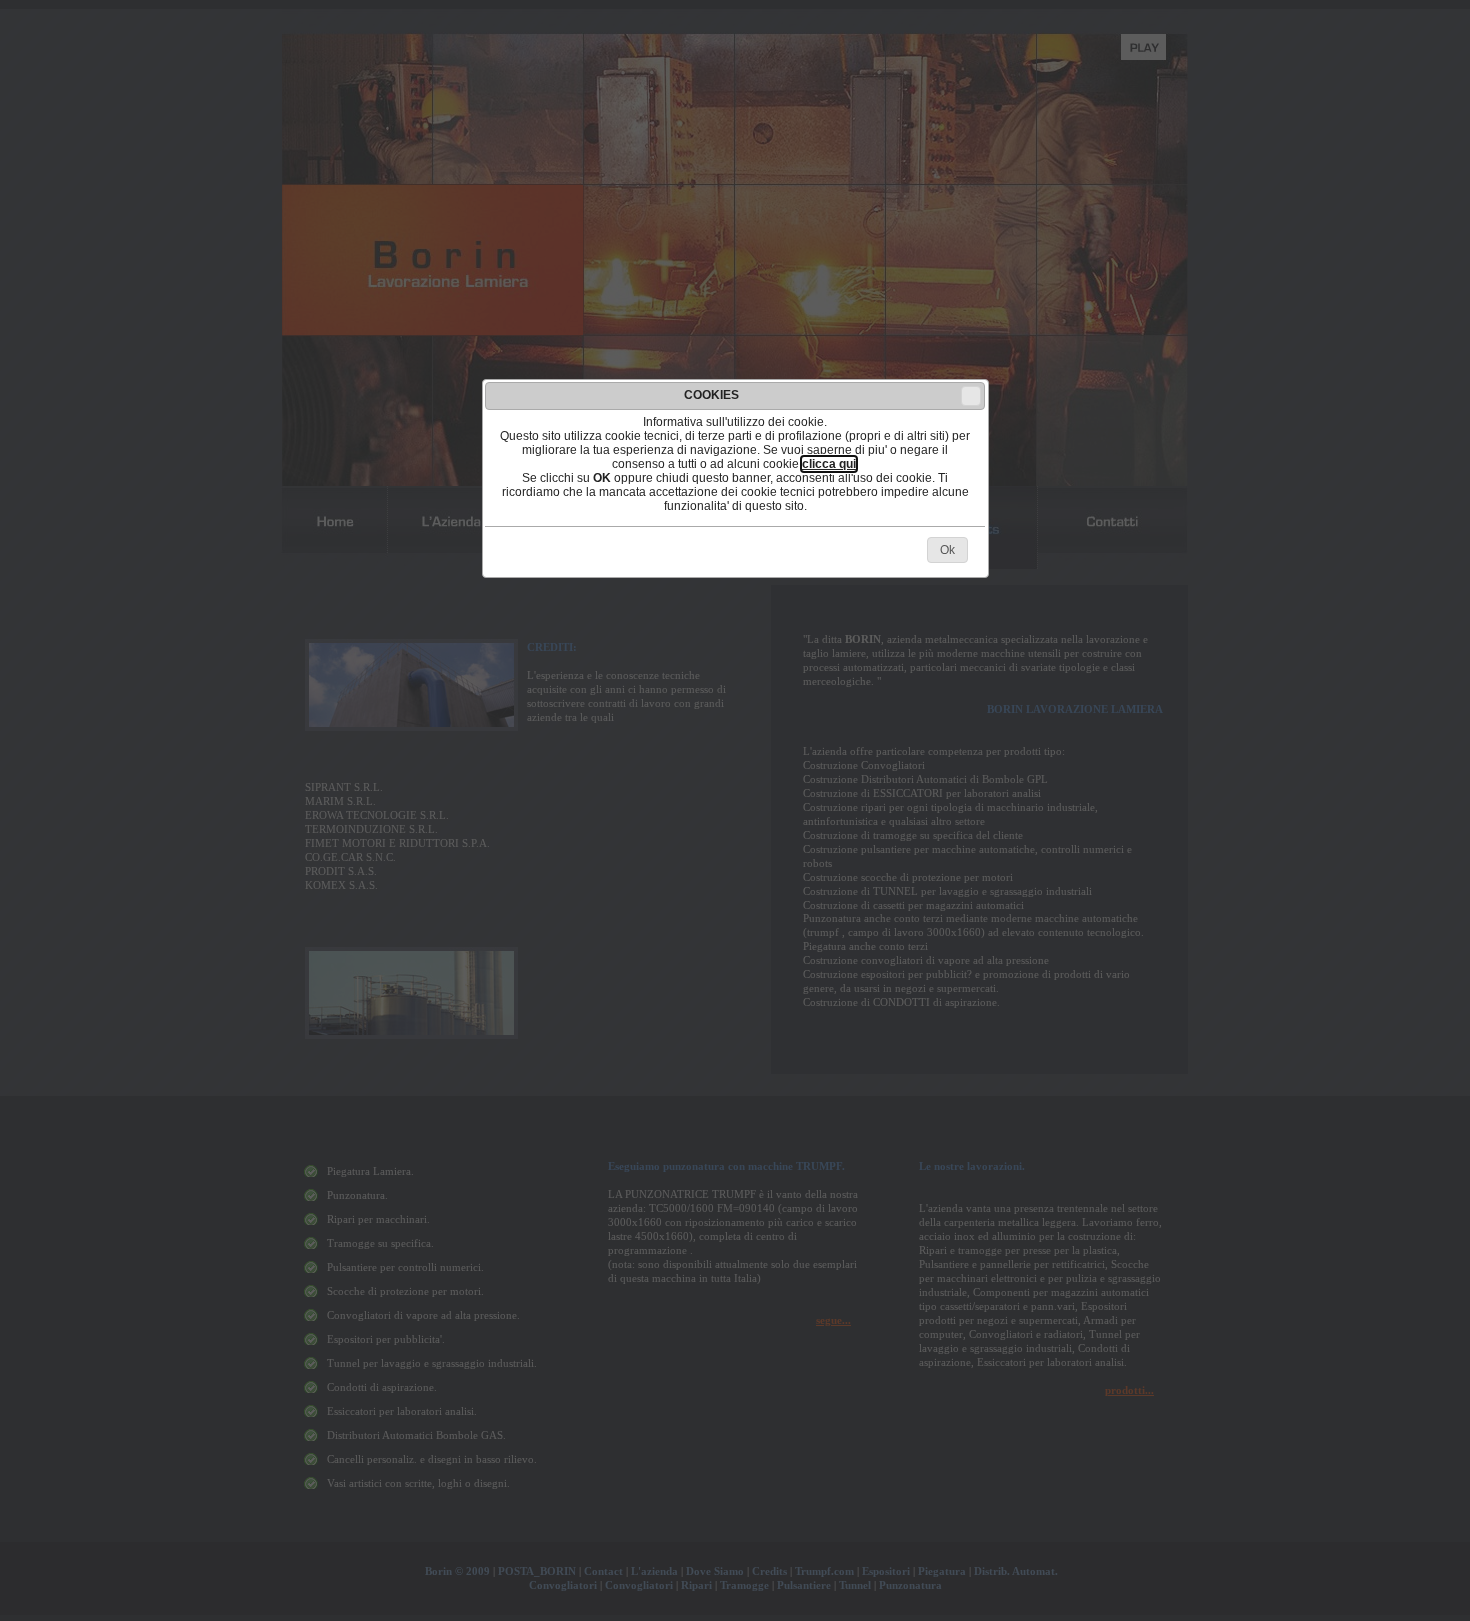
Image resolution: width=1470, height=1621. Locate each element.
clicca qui (829, 464)
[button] (971, 396)
